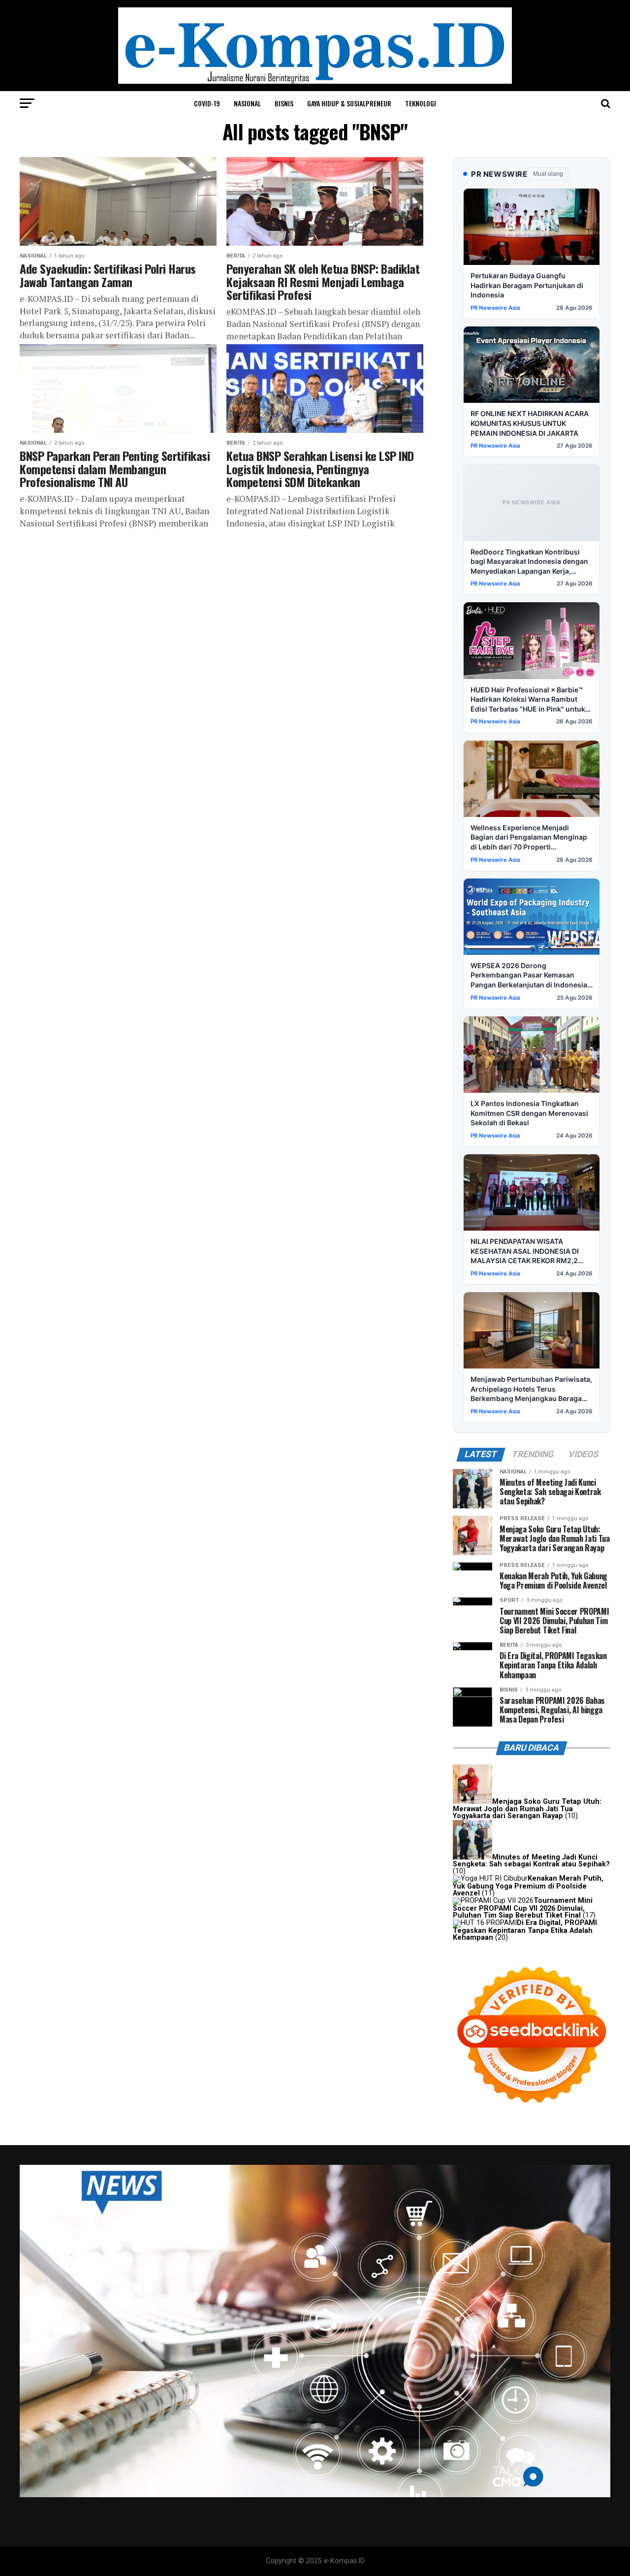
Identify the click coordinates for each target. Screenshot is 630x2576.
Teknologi (421, 103)
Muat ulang (548, 174)
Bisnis (284, 103)
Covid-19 (207, 103)
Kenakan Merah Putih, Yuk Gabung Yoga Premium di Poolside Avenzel (528, 1886)
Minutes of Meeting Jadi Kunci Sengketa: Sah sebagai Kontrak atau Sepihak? (531, 1861)
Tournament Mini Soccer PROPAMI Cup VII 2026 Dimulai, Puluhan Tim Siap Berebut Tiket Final (523, 1908)
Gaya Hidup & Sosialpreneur (349, 103)
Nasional (247, 103)
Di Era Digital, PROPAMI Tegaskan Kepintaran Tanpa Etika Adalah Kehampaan (525, 1930)
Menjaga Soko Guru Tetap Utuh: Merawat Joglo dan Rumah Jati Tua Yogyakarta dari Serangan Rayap (527, 1809)
